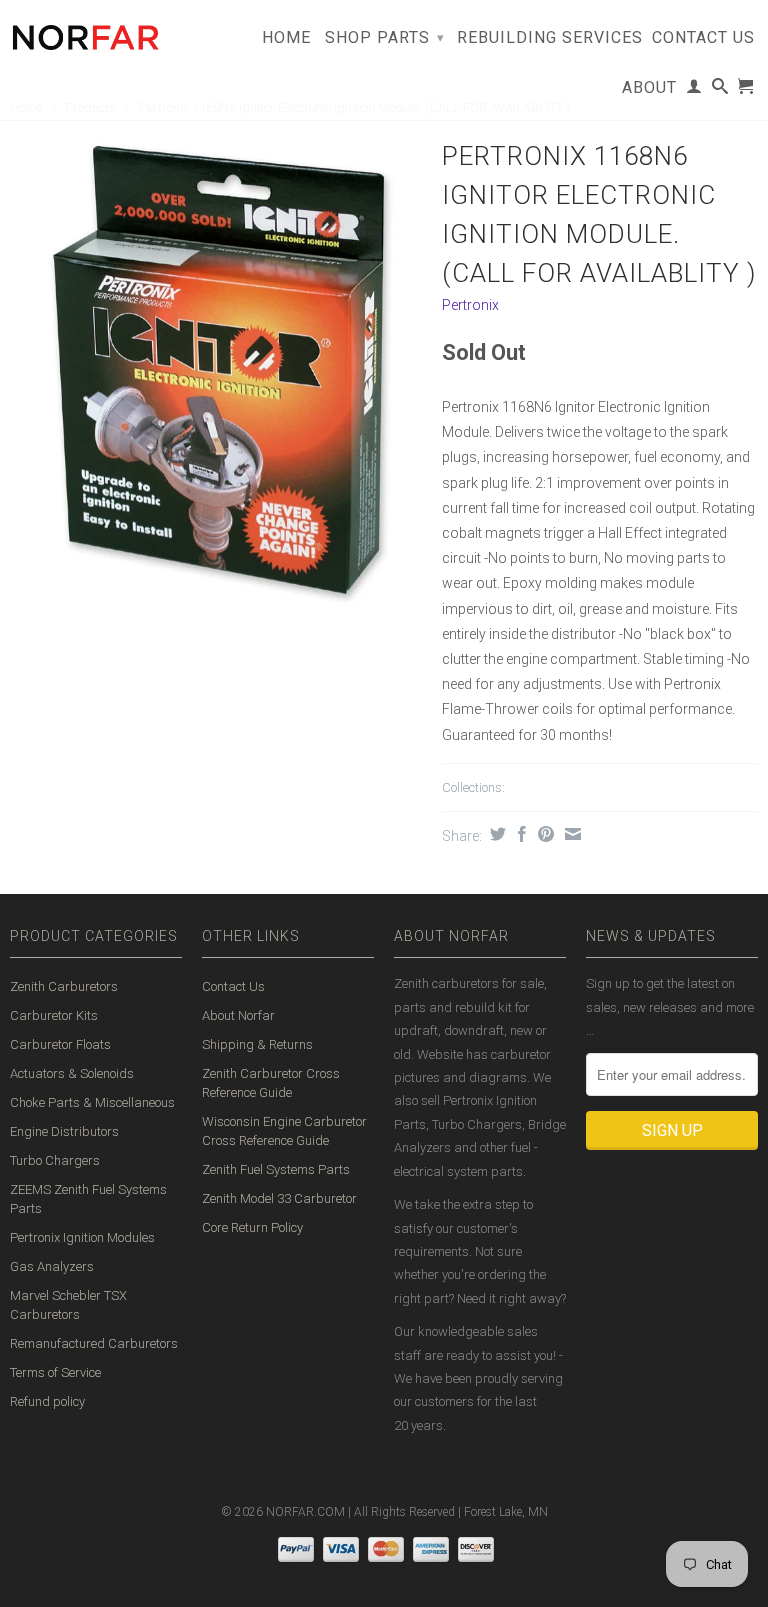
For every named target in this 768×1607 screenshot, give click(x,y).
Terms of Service (55, 1372)
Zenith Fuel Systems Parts (276, 1169)
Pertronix (470, 305)
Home (286, 38)
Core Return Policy (252, 1227)
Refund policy (47, 1401)
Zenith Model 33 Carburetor (279, 1198)
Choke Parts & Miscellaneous (92, 1102)
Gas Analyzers (52, 1266)
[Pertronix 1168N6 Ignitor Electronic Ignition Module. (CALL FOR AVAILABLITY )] (216, 377)
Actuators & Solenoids (72, 1073)
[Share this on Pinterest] (543, 834)
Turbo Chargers (55, 1160)
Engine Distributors (64, 1131)
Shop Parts (385, 37)
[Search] (720, 90)
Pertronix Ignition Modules (82, 1237)
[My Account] (694, 90)
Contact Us (703, 38)
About (649, 88)
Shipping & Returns (257, 1044)
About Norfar (238, 1015)
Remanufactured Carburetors (94, 1343)
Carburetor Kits (54, 1015)
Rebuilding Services (550, 38)
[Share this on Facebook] (519, 834)
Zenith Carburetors (64, 986)
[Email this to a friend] (570, 834)
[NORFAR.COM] (85, 32)
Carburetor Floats (60, 1044)
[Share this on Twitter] (495, 834)
